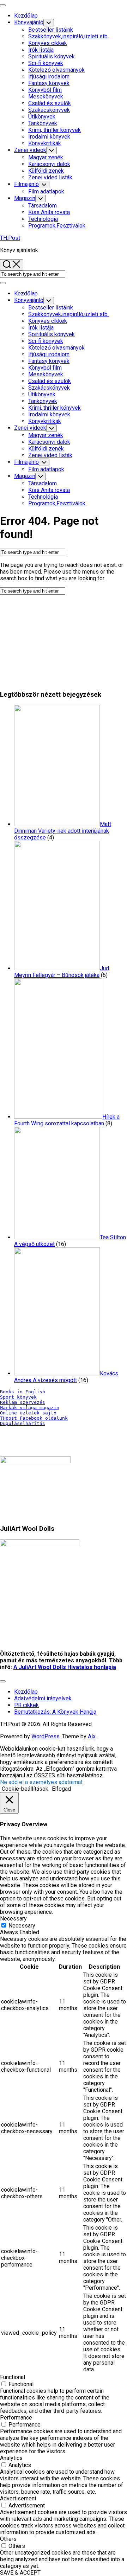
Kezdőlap (26, 16)
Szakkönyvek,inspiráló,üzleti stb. (68, 36)
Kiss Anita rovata (49, 212)
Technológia (43, 219)
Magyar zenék (46, 157)
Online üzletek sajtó (28, 1413)
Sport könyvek (18, 1397)
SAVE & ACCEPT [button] (20, 2573)
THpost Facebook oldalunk (34, 1418)
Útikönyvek (42, 117)
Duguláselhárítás (23, 1423)
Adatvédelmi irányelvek (43, 1698)
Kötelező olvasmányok (56, 70)
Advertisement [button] (18, 2498)
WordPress (46, 1736)
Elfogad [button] (61, 1789)
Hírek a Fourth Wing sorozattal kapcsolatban (67, 1120)
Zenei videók (30, 150)
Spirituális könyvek (52, 56)
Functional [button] (13, 2377)
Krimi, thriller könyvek (55, 130)
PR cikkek (26, 1705)
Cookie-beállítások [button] (25, 1789)
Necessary (22, 1926)
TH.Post (10, 238)
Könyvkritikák (45, 143)
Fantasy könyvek (49, 83)
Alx (92, 1736)
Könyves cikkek (48, 43)
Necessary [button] (13, 1919)
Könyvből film (45, 90)
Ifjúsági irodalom (49, 76)
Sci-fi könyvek (46, 63)
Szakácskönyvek (49, 110)
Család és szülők (50, 103)
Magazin (25, 198)
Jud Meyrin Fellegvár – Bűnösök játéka (62, 972)
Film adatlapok (46, 191)
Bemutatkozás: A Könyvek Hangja (55, 1712)
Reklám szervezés (23, 1402)
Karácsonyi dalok (49, 164)
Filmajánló (26, 184)
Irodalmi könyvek (49, 137)
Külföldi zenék (46, 171)
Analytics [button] (11, 2458)
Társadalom (43, 206)
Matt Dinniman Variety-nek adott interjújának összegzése (63, 831)
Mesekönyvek (46, 97)
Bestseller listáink (51, 30)
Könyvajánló (29, 22)
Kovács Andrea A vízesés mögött (66, 1377)
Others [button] (8, 2539)
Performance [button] (16, 2418)
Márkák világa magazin (30, 1408)
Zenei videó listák (50, 177)
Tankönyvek (43, 123)
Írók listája (41, 50)
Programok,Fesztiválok (57, 226)
